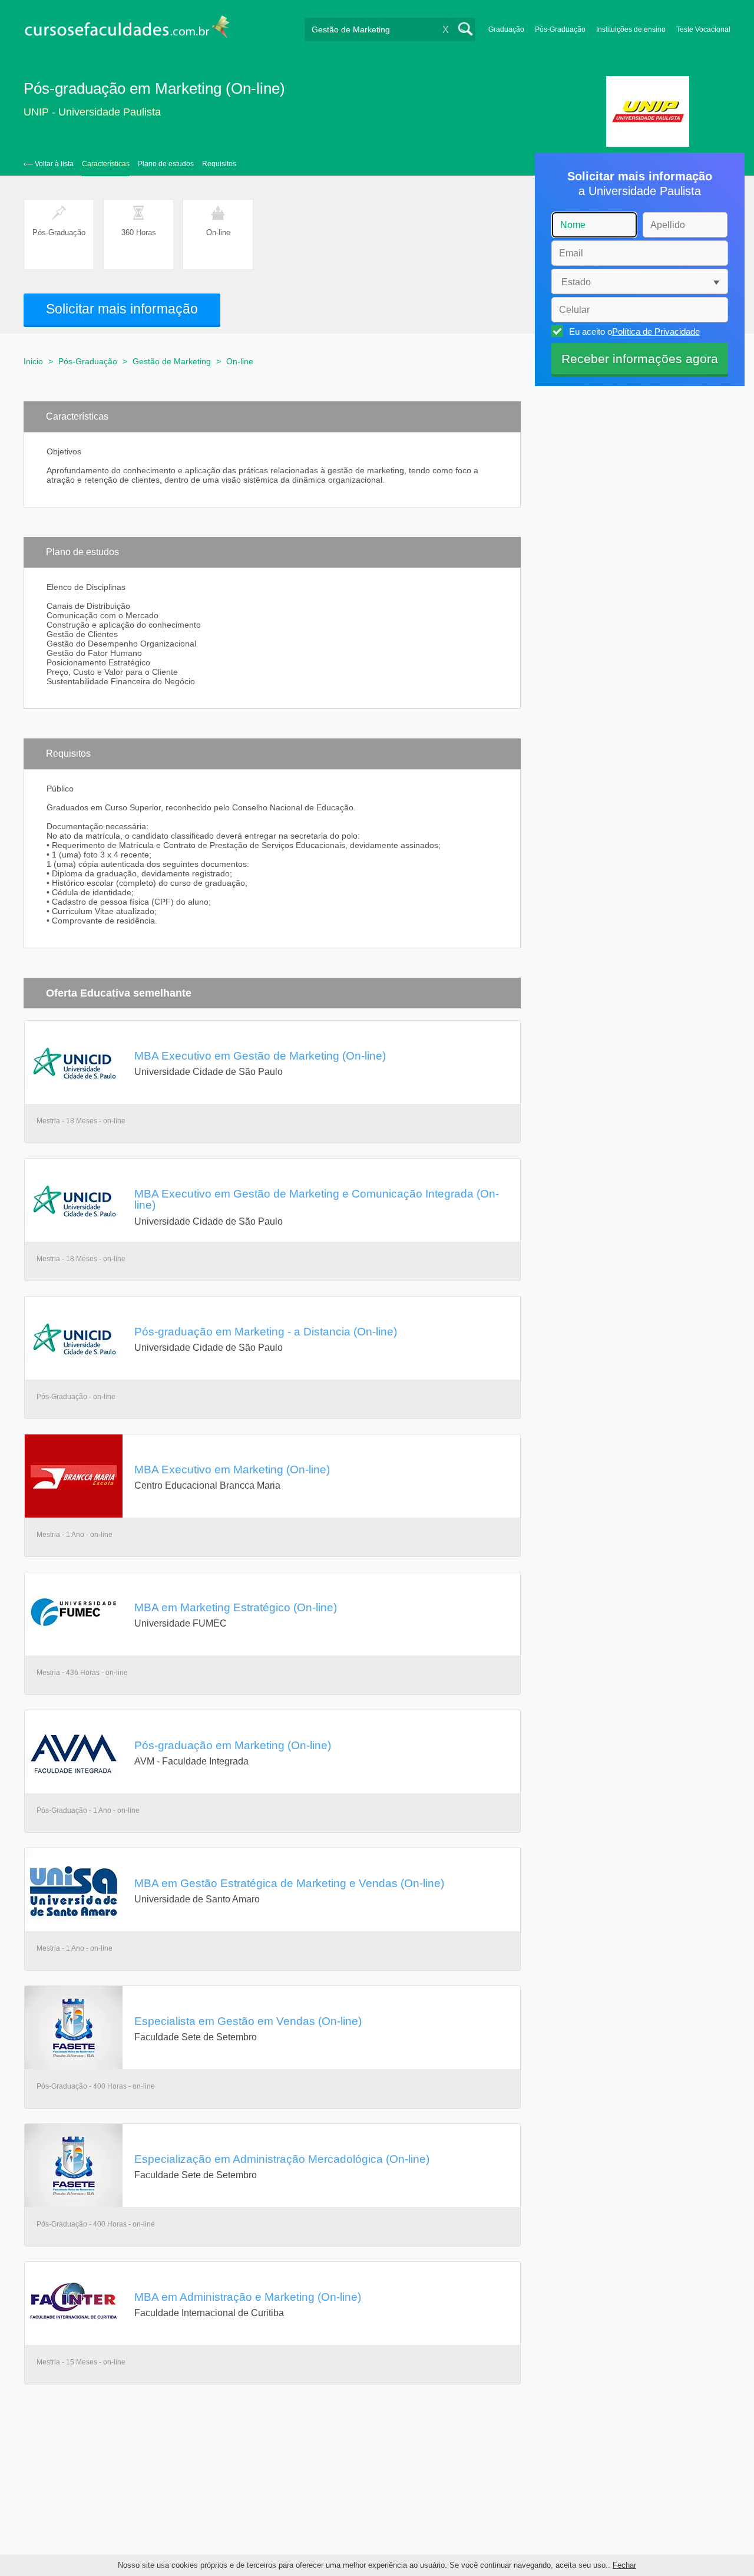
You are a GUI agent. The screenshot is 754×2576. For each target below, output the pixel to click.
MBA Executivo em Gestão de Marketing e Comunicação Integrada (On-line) (317, 1199)
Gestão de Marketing (172, 361)
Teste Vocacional (703, 29)
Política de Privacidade (656, 332)
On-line (240, 361)
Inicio (33, 361)
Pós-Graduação (560, 29)
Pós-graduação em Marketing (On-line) (233, 1745)
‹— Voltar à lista (49, 164)
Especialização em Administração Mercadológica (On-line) (282, 2159)
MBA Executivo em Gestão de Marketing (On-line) (260, 1056)
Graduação (506, 29)
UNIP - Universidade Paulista (92, 112)
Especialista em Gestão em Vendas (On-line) (248, 2021)
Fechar (624, 2565)
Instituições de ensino (631, 29)
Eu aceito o (634, 332)
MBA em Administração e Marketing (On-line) (248, 2297)
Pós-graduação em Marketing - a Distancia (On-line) (266, 1331)
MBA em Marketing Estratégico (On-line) (236, 1607)
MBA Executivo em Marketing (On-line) (232, 1469)
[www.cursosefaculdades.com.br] (127, 29)
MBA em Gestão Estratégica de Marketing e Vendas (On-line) (289, 1883)
